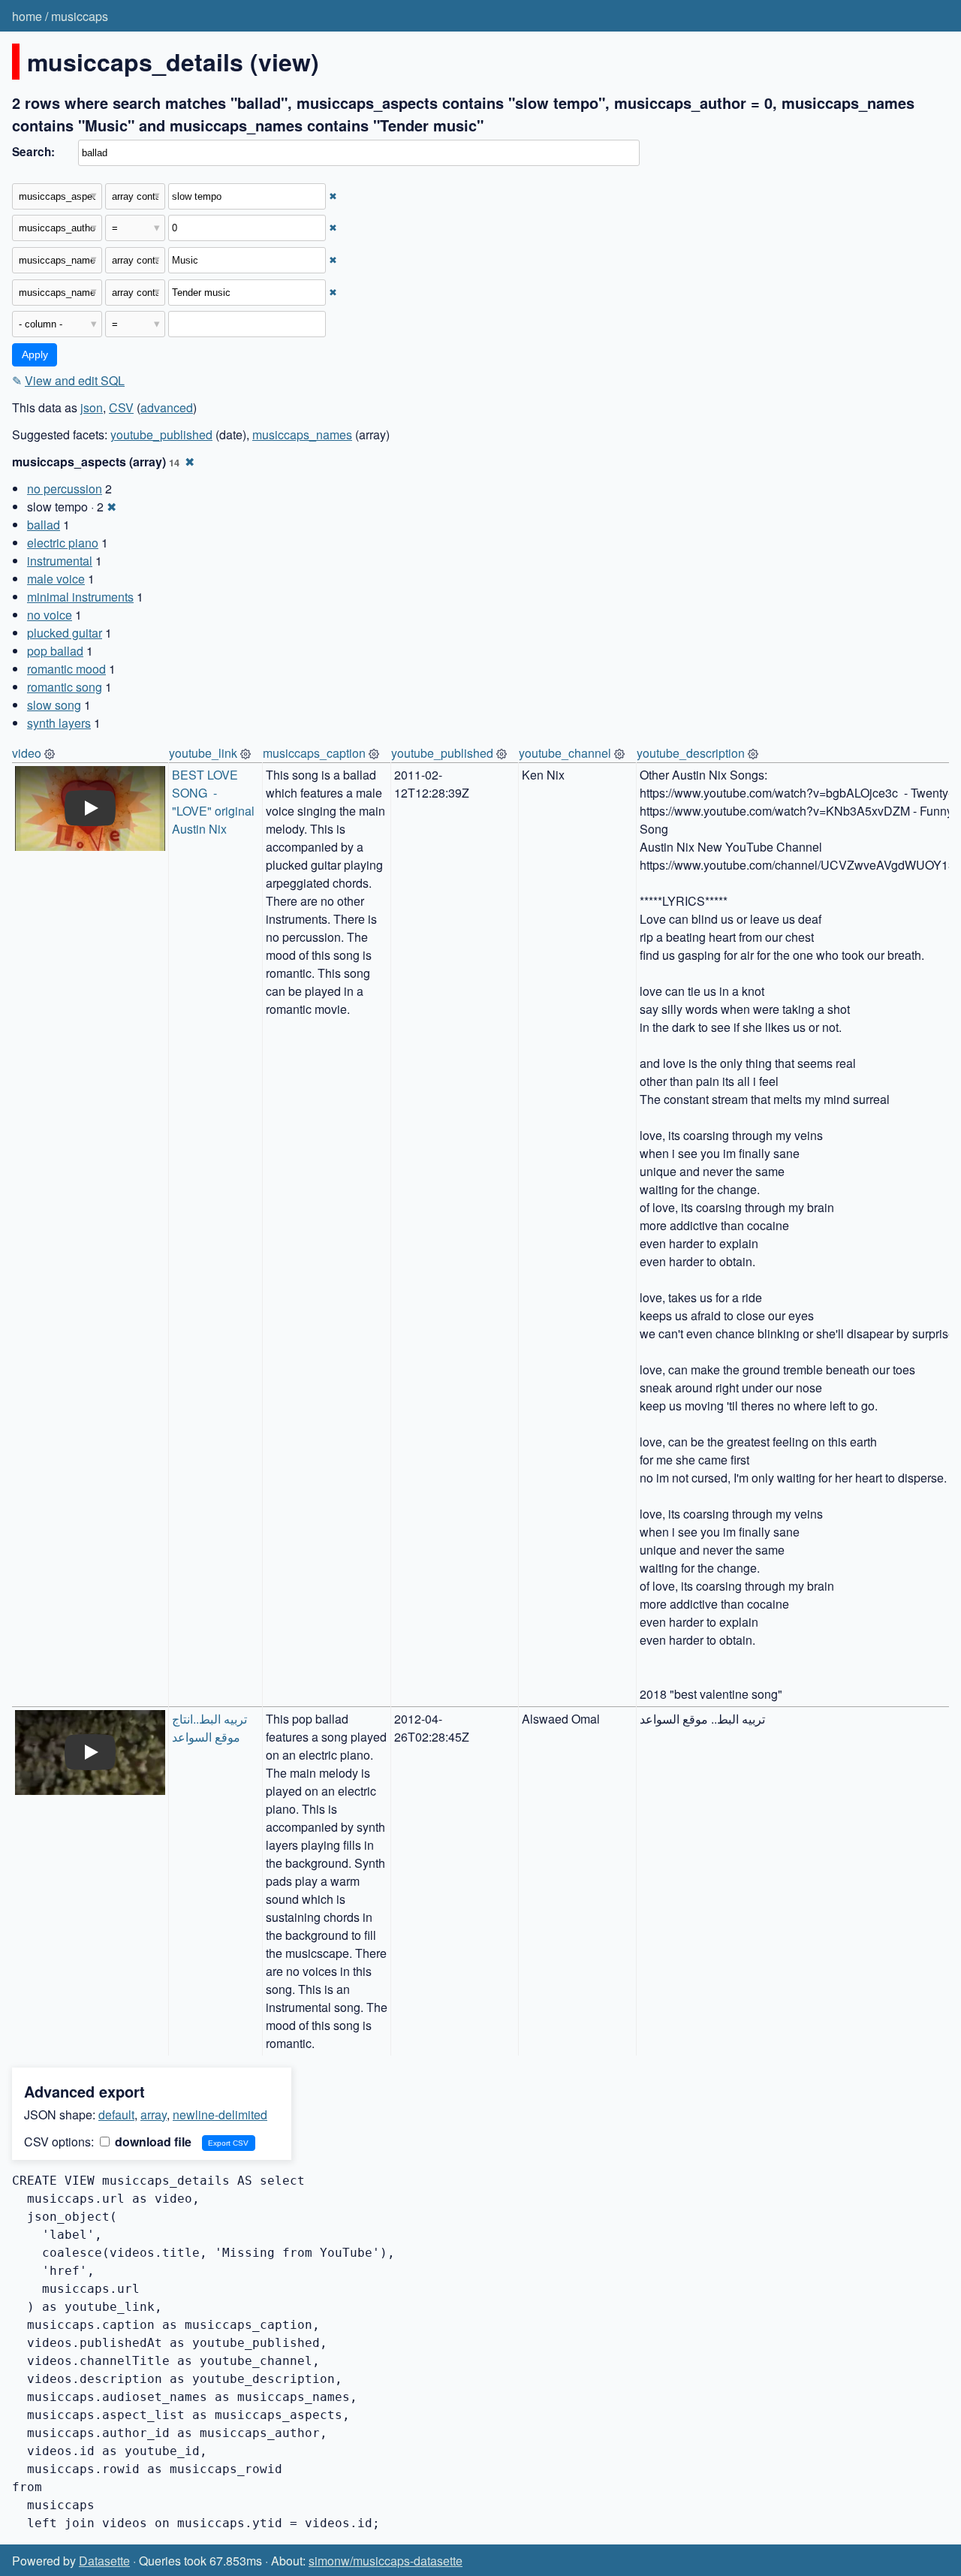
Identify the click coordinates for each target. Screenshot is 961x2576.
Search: (33, 152)
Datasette (104, 2561)
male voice (56, 579)
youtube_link (203, 753)
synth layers (59, 723)
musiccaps (80, 16)
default (116, 2114)
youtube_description (691, 753)
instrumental (60, 561)
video (27, 753)
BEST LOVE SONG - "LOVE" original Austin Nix (215, 802)
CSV (121, 407)
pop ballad (55, 651)
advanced (167, 407)
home (27, 16)
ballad (44, 525)
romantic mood (66, 669)
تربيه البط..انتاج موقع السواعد (211, 1728)
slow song (54, 705)
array (154, 2114)
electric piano (63, 543)
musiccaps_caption (314, 753)
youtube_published (161, 434)
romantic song (65, 687)
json (92, 407)
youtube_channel (565, 753)
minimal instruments (80, 597)
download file (152, 2142)
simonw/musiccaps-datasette (386, 2561)
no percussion (65, 489)
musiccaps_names (302, 434)
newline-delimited (220, 2114)
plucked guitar (65, 633)
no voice (50, 615)
